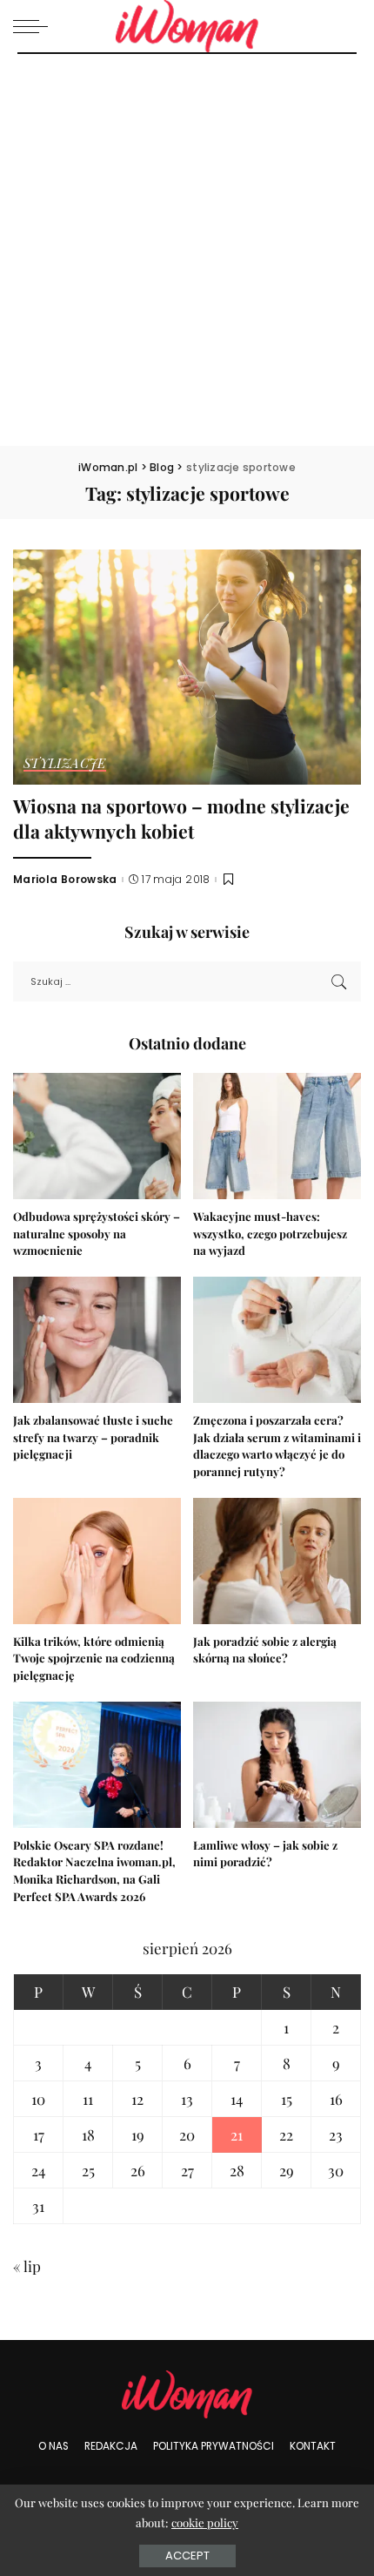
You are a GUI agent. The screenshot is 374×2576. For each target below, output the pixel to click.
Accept (187, 2556)
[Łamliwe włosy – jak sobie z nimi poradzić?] (277, 1765)
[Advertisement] (187, 250)
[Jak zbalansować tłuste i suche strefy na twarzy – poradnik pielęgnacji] (97, 1340)
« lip (27, 2266)
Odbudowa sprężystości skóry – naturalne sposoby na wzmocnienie (97, 1234)
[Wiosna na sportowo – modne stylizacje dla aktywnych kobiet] (187, 667)
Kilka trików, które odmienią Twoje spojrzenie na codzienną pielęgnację (94, 1659)
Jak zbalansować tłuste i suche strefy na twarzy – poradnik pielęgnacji (93, 1437)
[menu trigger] (35, 26)
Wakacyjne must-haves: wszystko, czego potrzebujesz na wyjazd (270, 1234)
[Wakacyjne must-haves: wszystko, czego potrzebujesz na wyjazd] (277, 1136)
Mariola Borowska (65, 880)
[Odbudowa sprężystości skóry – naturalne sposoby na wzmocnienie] (97, 1136)
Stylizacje (65, 764)
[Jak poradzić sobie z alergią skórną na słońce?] (277, 1561)
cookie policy (205, 2522)
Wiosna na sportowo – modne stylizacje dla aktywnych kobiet (181, 818)
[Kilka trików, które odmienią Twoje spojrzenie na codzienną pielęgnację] (97, 1561)
